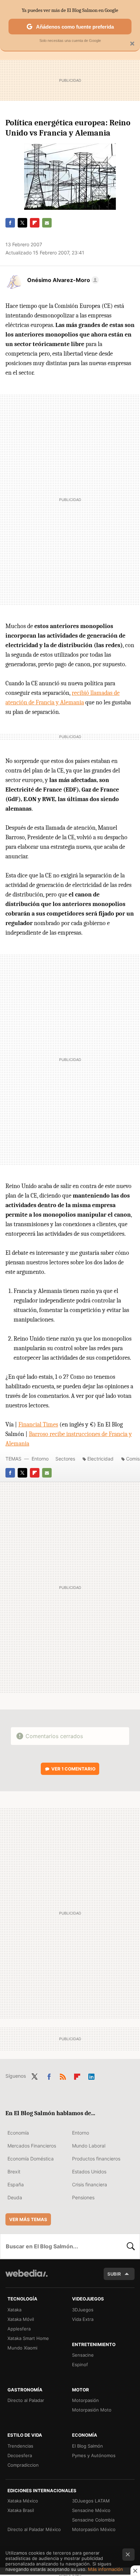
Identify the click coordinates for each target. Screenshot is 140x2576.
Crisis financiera (90, 2184)
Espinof (80, 2364)
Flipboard (35, 223)
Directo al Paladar (26, 2400)
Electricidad (100, 1459)
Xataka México (23, 2501)
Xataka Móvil (21, 2319)
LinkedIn (91, 2075)
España (16, 2184)
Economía (18, 2133)
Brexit (14, 2172)
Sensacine (83, 2355)
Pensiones (83, 2197)
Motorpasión (85, 2400)
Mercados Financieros (32, 2146)
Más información (106, 2569)
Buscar (131, 2246)
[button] (62, 280)
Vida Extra (83, 2319)
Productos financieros (96, 2159)
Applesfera (19, 2329)
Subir (114, 2274)
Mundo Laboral (89, 2146)
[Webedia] (27, 2278)
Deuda (15, 2197)
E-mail (47, 223)
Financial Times (38, 1425)
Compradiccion (23, 2465)
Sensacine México (91, 2510)
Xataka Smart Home (28, 2338)
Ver (73, 1769)
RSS (63, 2075)
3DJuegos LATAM (91, 2501)
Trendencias (20, 2446)
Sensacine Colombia (93, 2520)
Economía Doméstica (31, 2159)
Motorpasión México (94, 2529)
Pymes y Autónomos (94, 2455)
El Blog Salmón (87, 2446)
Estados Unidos (89, 2172)
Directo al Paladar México (34, 2529)
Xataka (14, 2310)
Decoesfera (20, 2455)
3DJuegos (83, 2310)
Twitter (22, 223)
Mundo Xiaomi (22, 2348)
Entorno (40, 1459)
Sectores (65, 1459)
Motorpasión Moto (92, 2410)
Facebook (10, 223)
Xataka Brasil (21, 2510)
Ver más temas (28, 2219)
